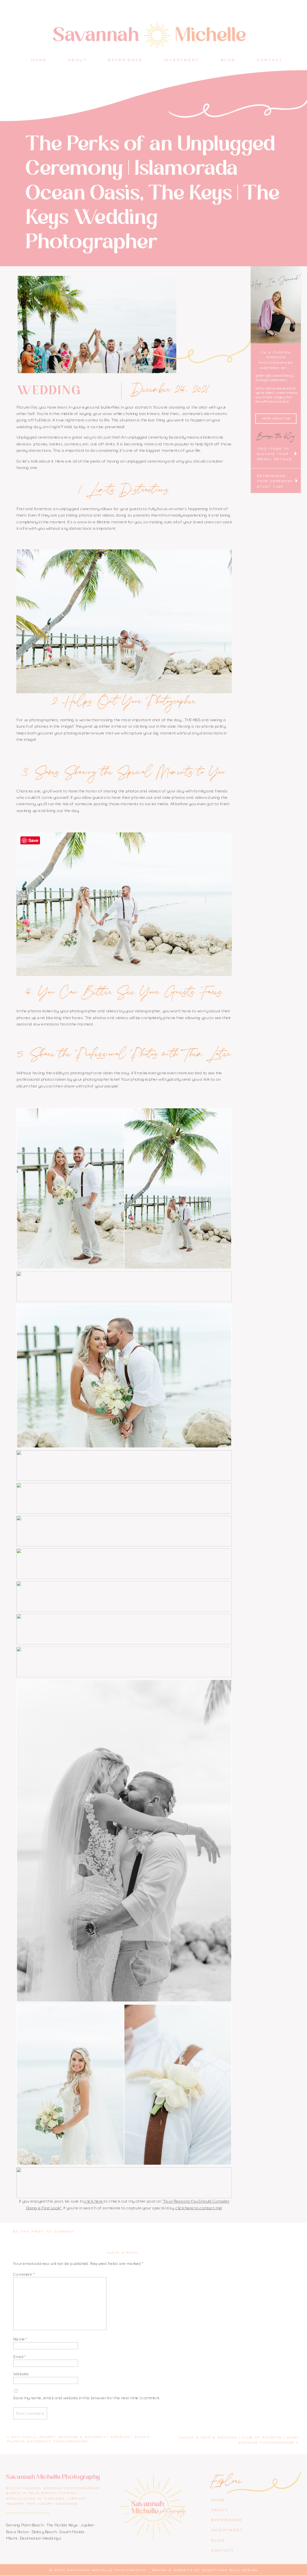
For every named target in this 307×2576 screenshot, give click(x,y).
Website (21, 2374)
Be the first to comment (44, 2232)
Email (19, 2356)
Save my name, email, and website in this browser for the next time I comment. (87, 2397)
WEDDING (50, 390)
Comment (24, 2274)
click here (94, 2201)
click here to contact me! (199, 2208)
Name (20, 2339)
